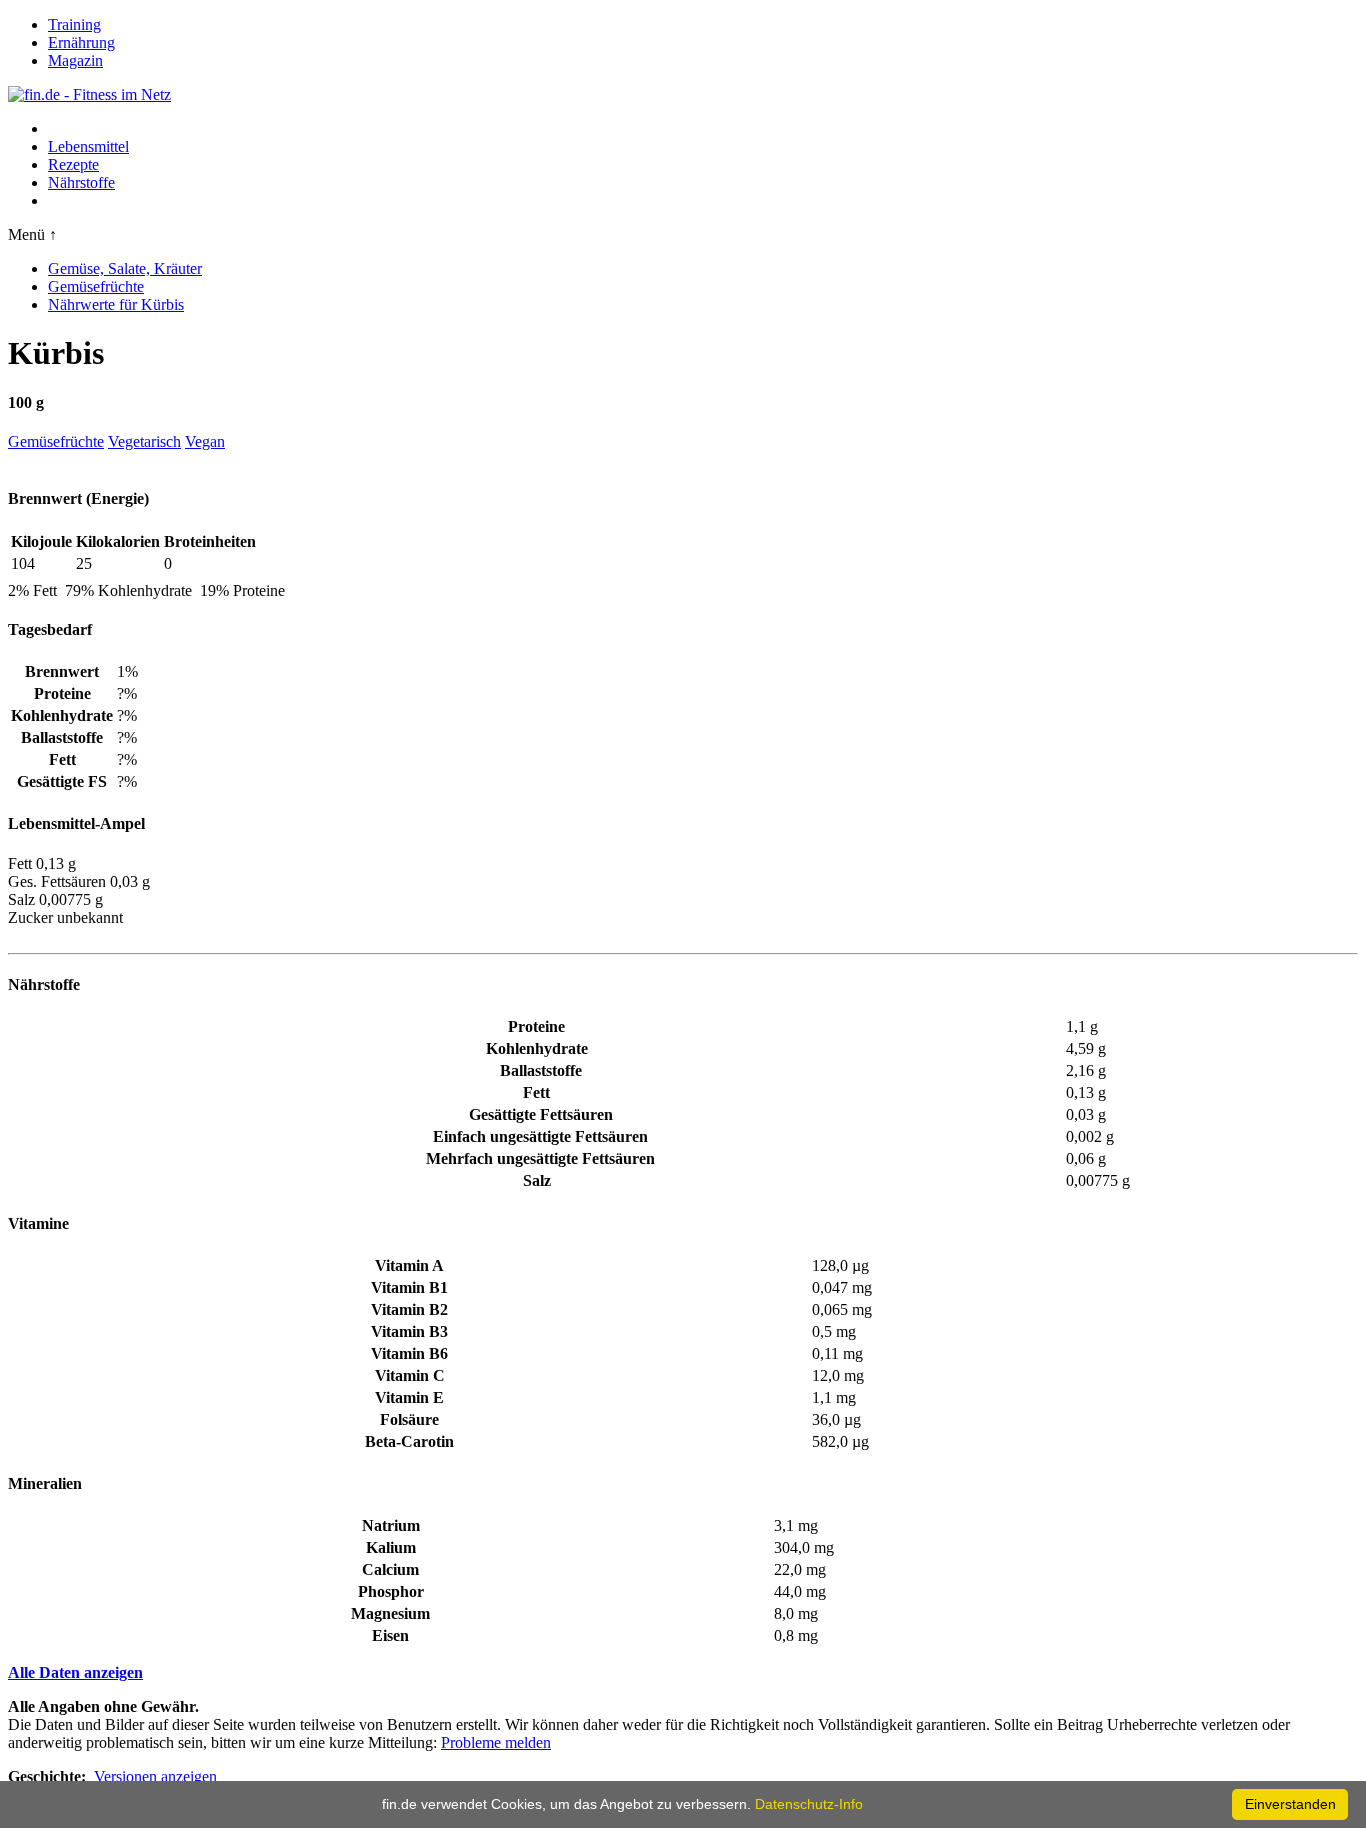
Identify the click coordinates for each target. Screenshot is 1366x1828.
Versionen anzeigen (155, 1776)
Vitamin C (410, 1375)
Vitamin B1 (409, 1287)
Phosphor (391, 1591)
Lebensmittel (88, 146)
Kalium (391, 1547)
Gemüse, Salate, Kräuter (125, 268)
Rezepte (73, 164)
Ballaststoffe (541, 1070)
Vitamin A (409, 1265)
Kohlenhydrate (537, 1048)
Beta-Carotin (409, 1441)
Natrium (391, 1525)
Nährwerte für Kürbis (116, 304)
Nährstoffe (81, 182)
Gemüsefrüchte (96, 286)
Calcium (390, 1569)
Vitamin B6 (409, 1353)
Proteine (536, 1026)
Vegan (205, 441)
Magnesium (390, 1613)
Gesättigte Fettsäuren (541, 1114)
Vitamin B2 (409, 1309)
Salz (537, 1180)
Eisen (390, 1635)
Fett (536, 1092)
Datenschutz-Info (809, 1804)
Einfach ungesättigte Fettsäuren (540, 1136)
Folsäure (409, 1419)
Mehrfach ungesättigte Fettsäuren (540, 1158)
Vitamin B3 (409, 1331)
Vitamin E (409, 1397)
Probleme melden (496, 1742)
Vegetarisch (144, 441)
